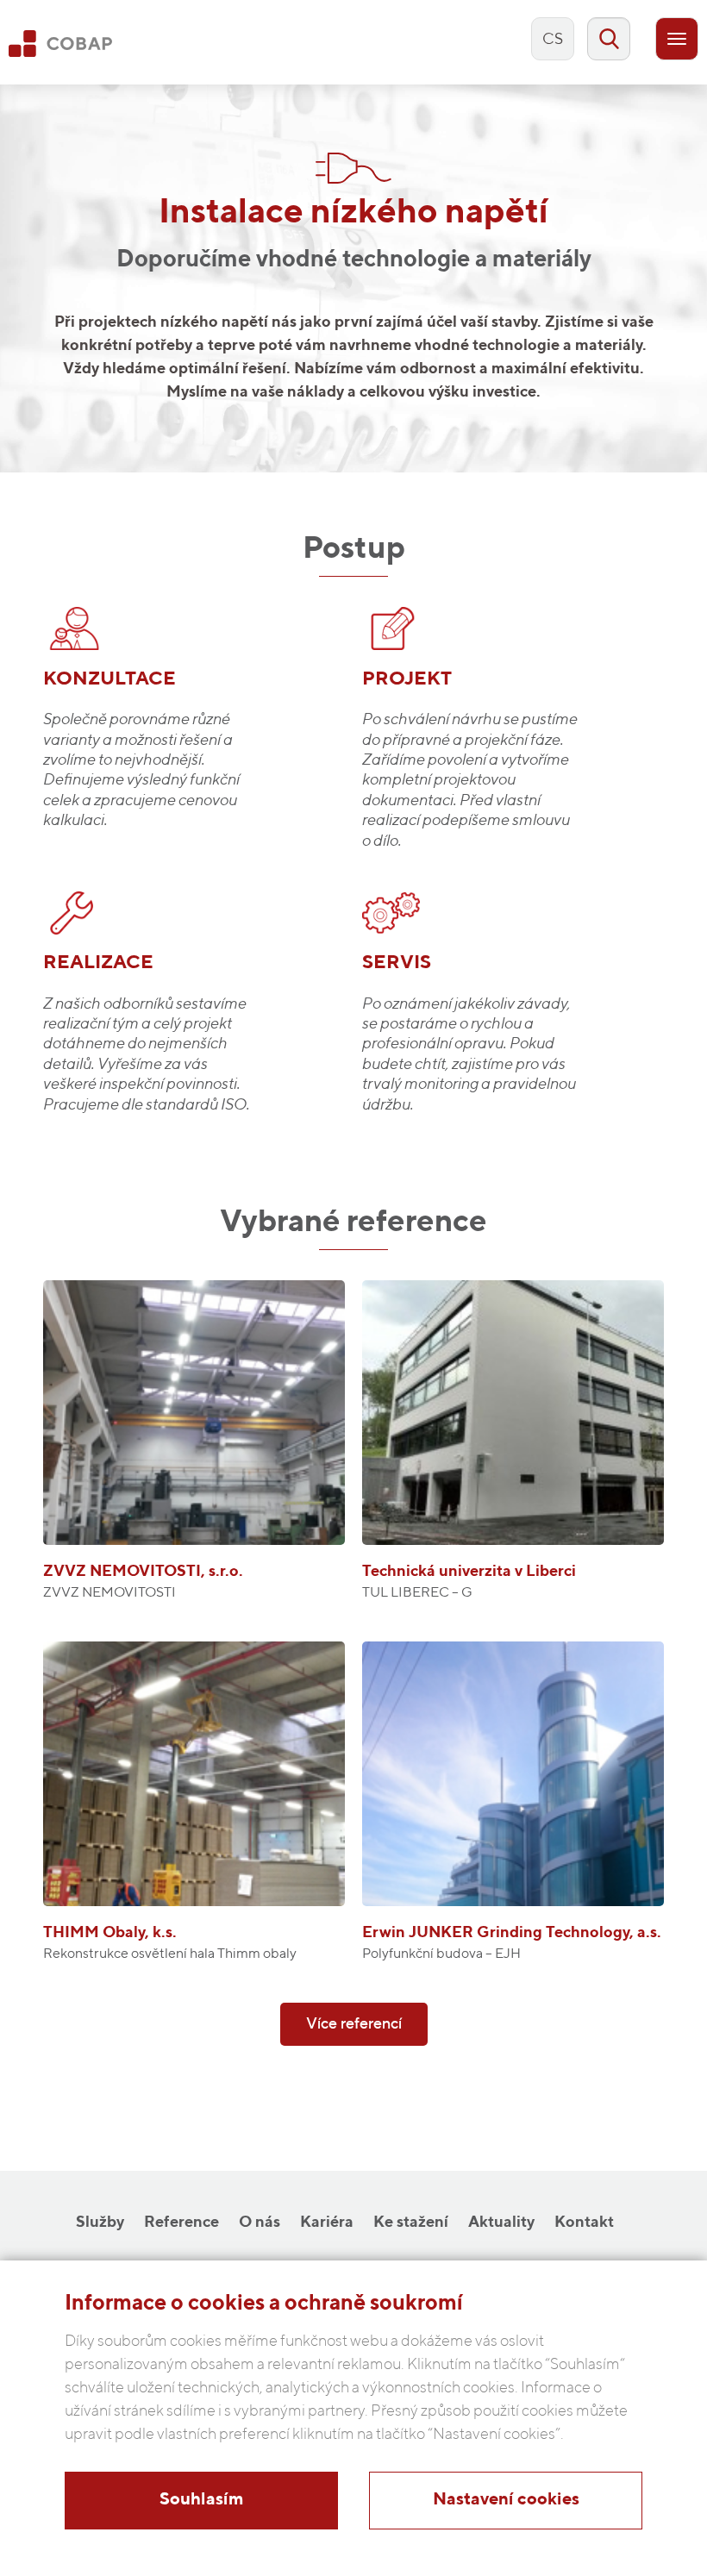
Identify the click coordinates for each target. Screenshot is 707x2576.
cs (553, 40)
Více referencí (354, 2024)
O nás (260, 2223)
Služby (100, 2223)
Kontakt (584, 2223)
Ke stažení (411, 2223)
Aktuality (501, 2223)
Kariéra (327, 2223)
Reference (181, 2223)
